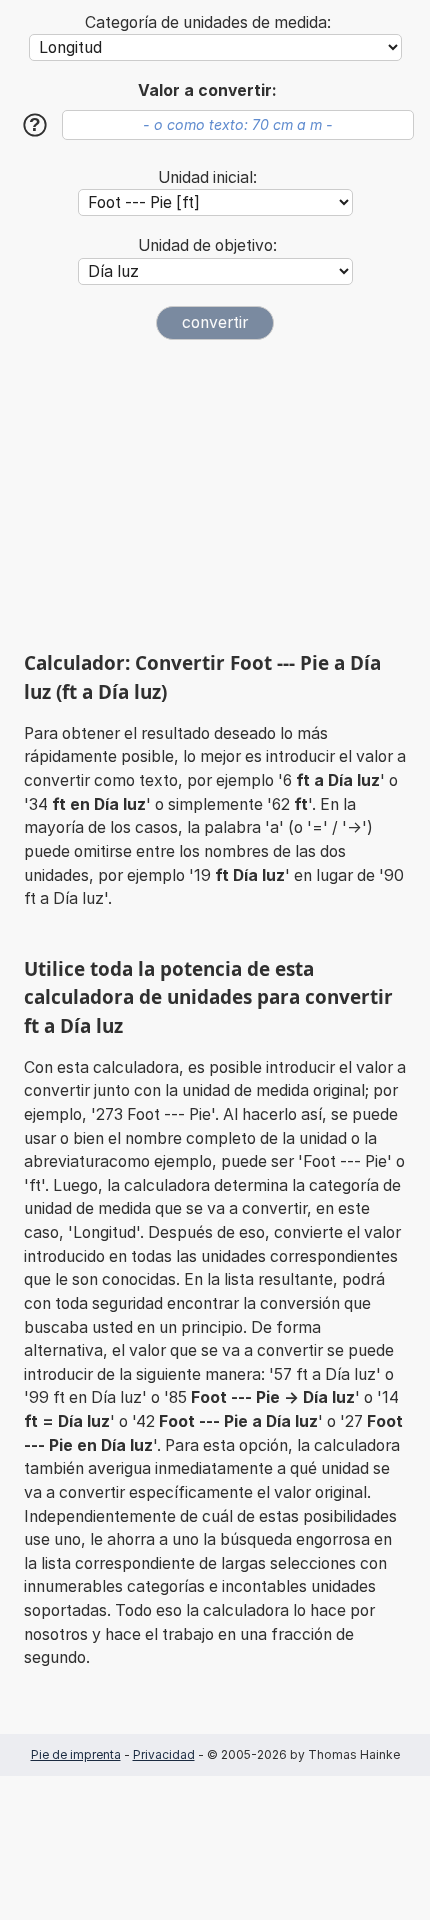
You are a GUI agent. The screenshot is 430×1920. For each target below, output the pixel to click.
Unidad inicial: (207, 177)
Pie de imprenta (76, 1754)
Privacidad (164, 1754)
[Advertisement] (215, 495)
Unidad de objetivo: (207, 245)
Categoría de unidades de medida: (208, 22)
